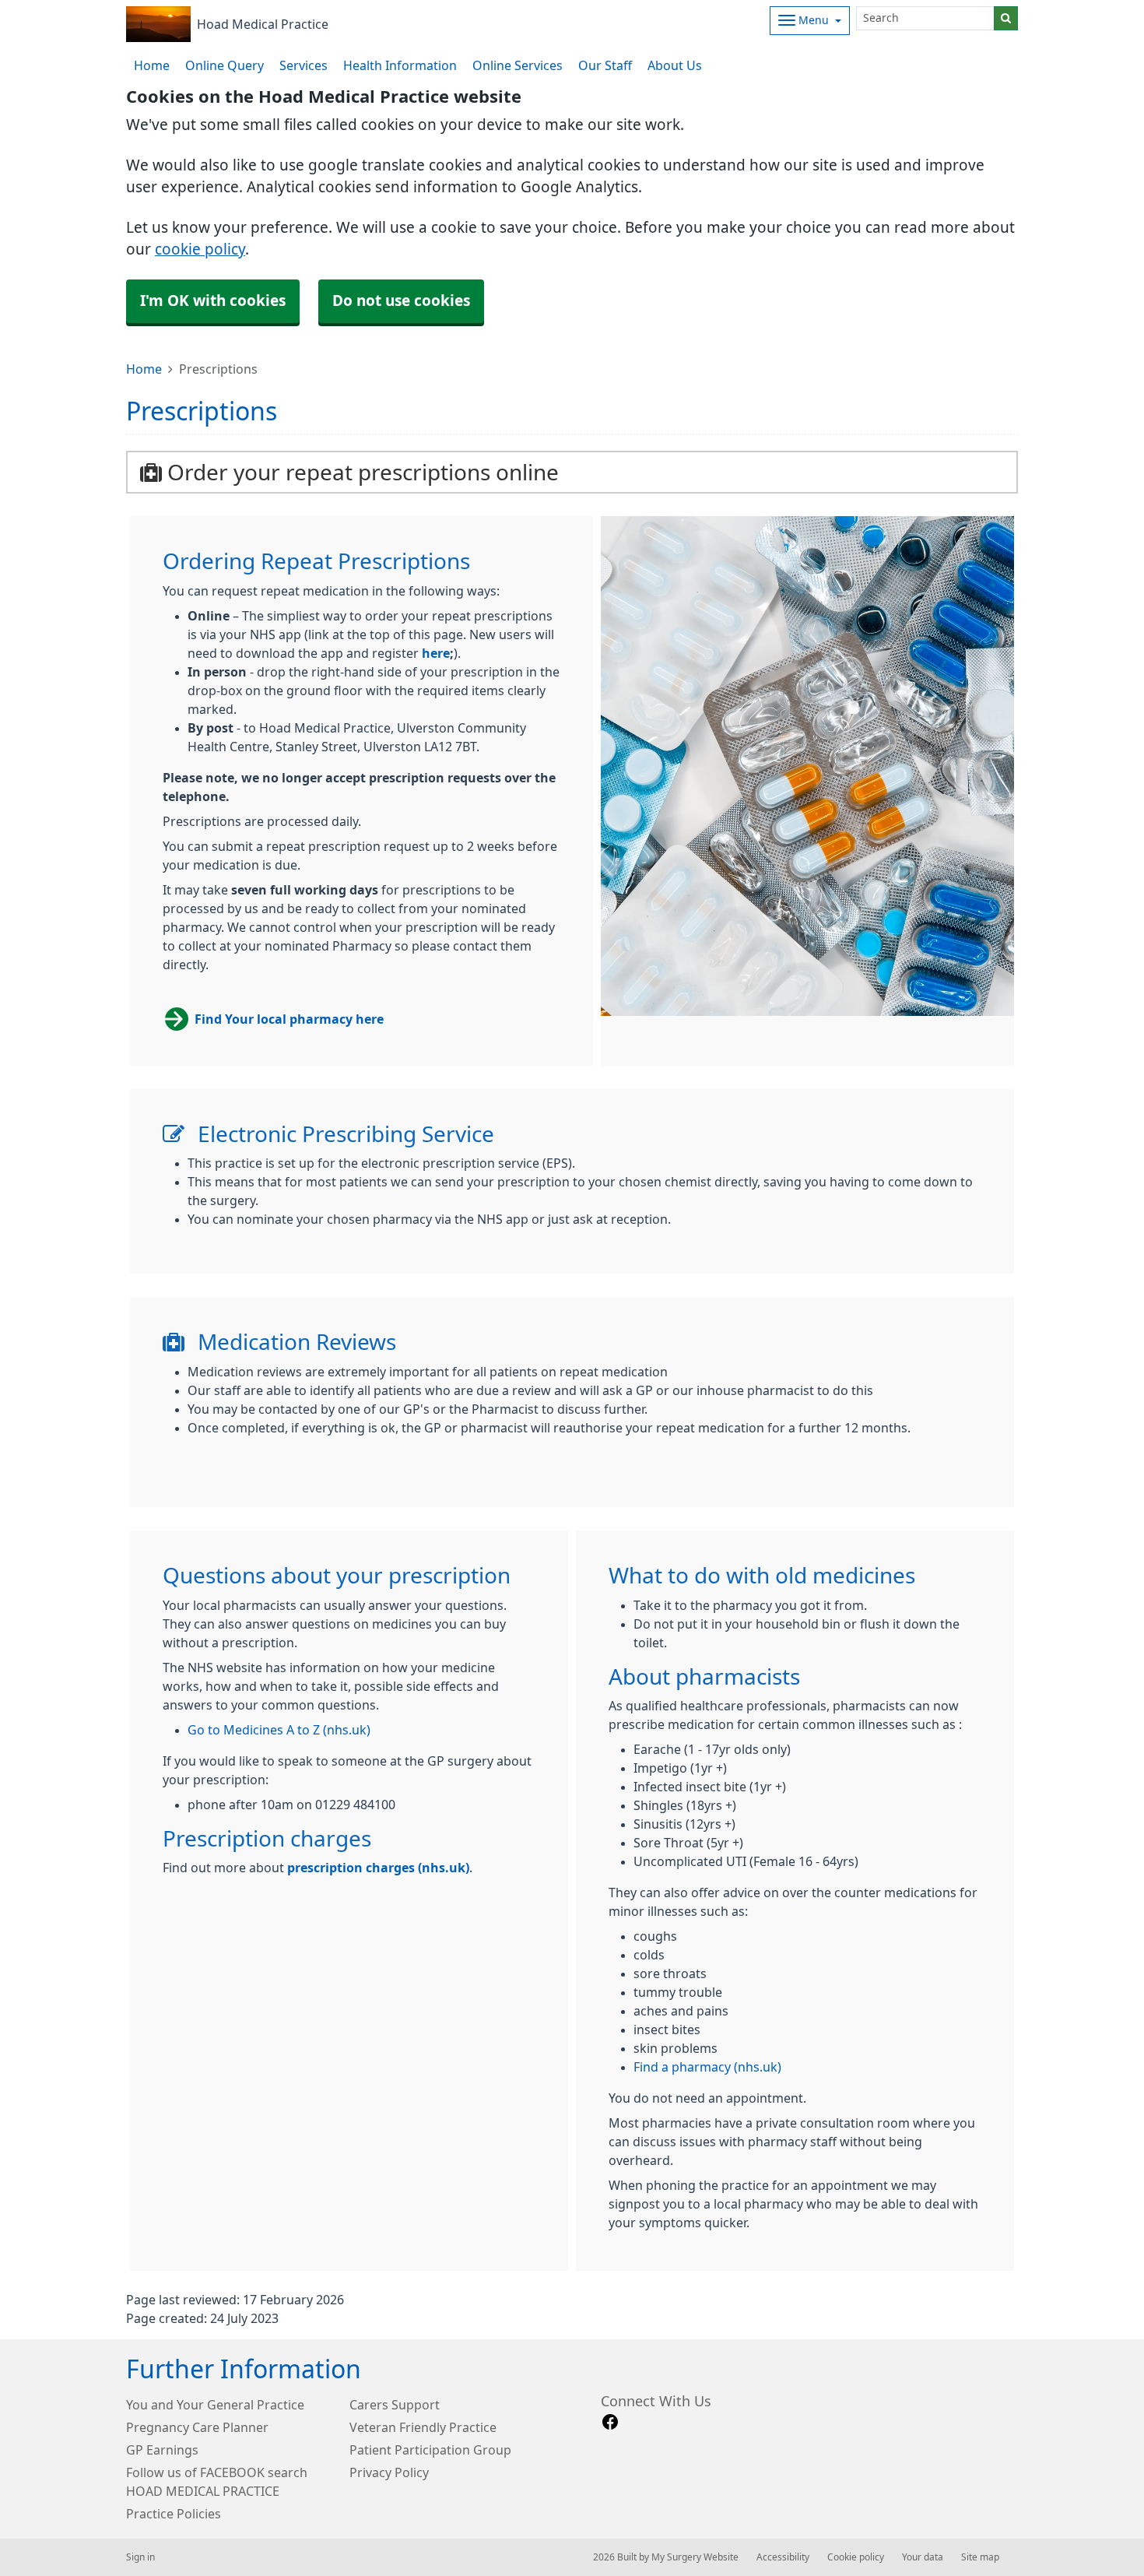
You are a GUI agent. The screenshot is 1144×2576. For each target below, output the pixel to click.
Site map (980, 2557)
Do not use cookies (401, 301)
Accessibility (783, 2557)
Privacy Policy (389, 2472)
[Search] (1006, 18)
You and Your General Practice (215, 2405)
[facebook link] (610, 2422)
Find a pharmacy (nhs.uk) (707, 2067)
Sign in (140, 2557)
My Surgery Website (695, 2557)
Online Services (518, 65)
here (436, 653)
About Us (675, 65)
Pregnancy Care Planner (197, 2427)
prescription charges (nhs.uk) (378, 1868)
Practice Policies (174, 2514)
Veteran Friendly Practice (423, 2427)
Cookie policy (856, 2557)
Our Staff (605, 65)
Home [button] (152, 65)
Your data (923, 2557)
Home (144, 369)
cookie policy (200, 250)
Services (304, 65)
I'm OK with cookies (213, 301)
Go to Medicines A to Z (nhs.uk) (279, 1730)
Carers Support (395, 2405)
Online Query (225, 65)
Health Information (400, 65)
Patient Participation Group (430, 2450)
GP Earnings (162, 2450)
